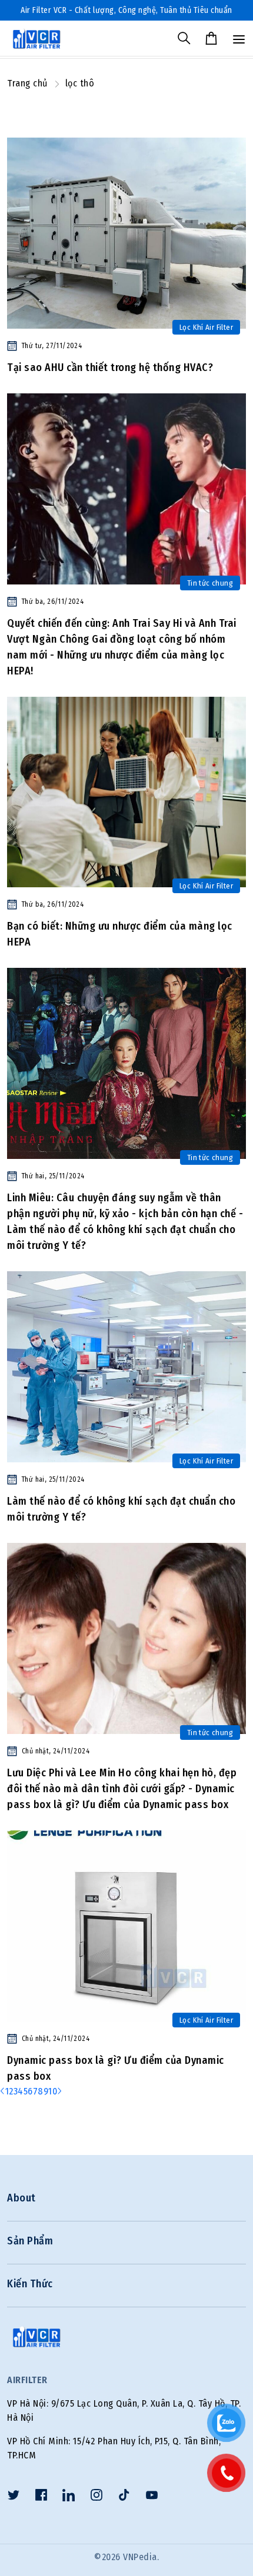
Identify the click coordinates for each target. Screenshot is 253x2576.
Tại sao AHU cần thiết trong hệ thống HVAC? (110, 367)
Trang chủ (27, 83)
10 (53, 2091)
